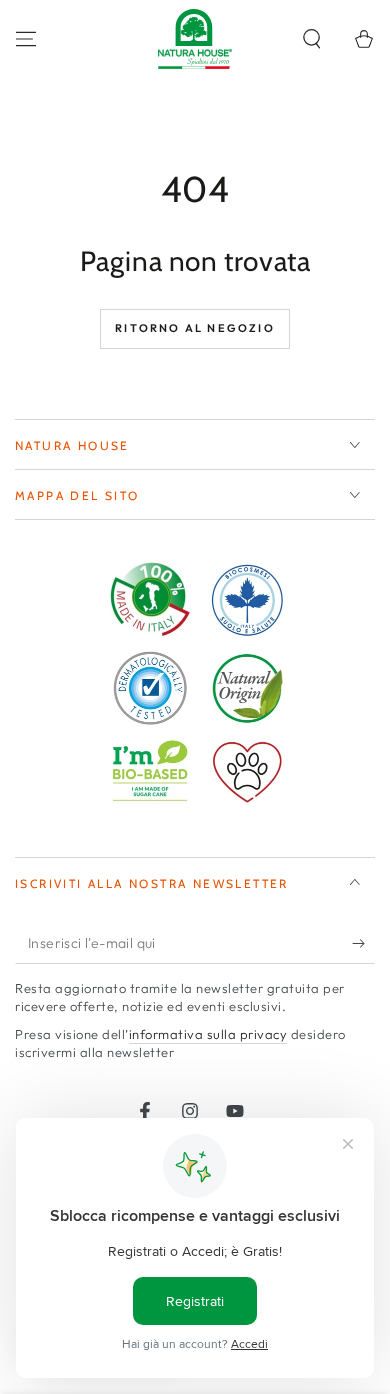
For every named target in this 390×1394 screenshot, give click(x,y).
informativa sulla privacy (208, 1034)
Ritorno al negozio (195, 328)
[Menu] (26, 39)
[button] (312, 39)
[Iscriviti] (363, 944)
